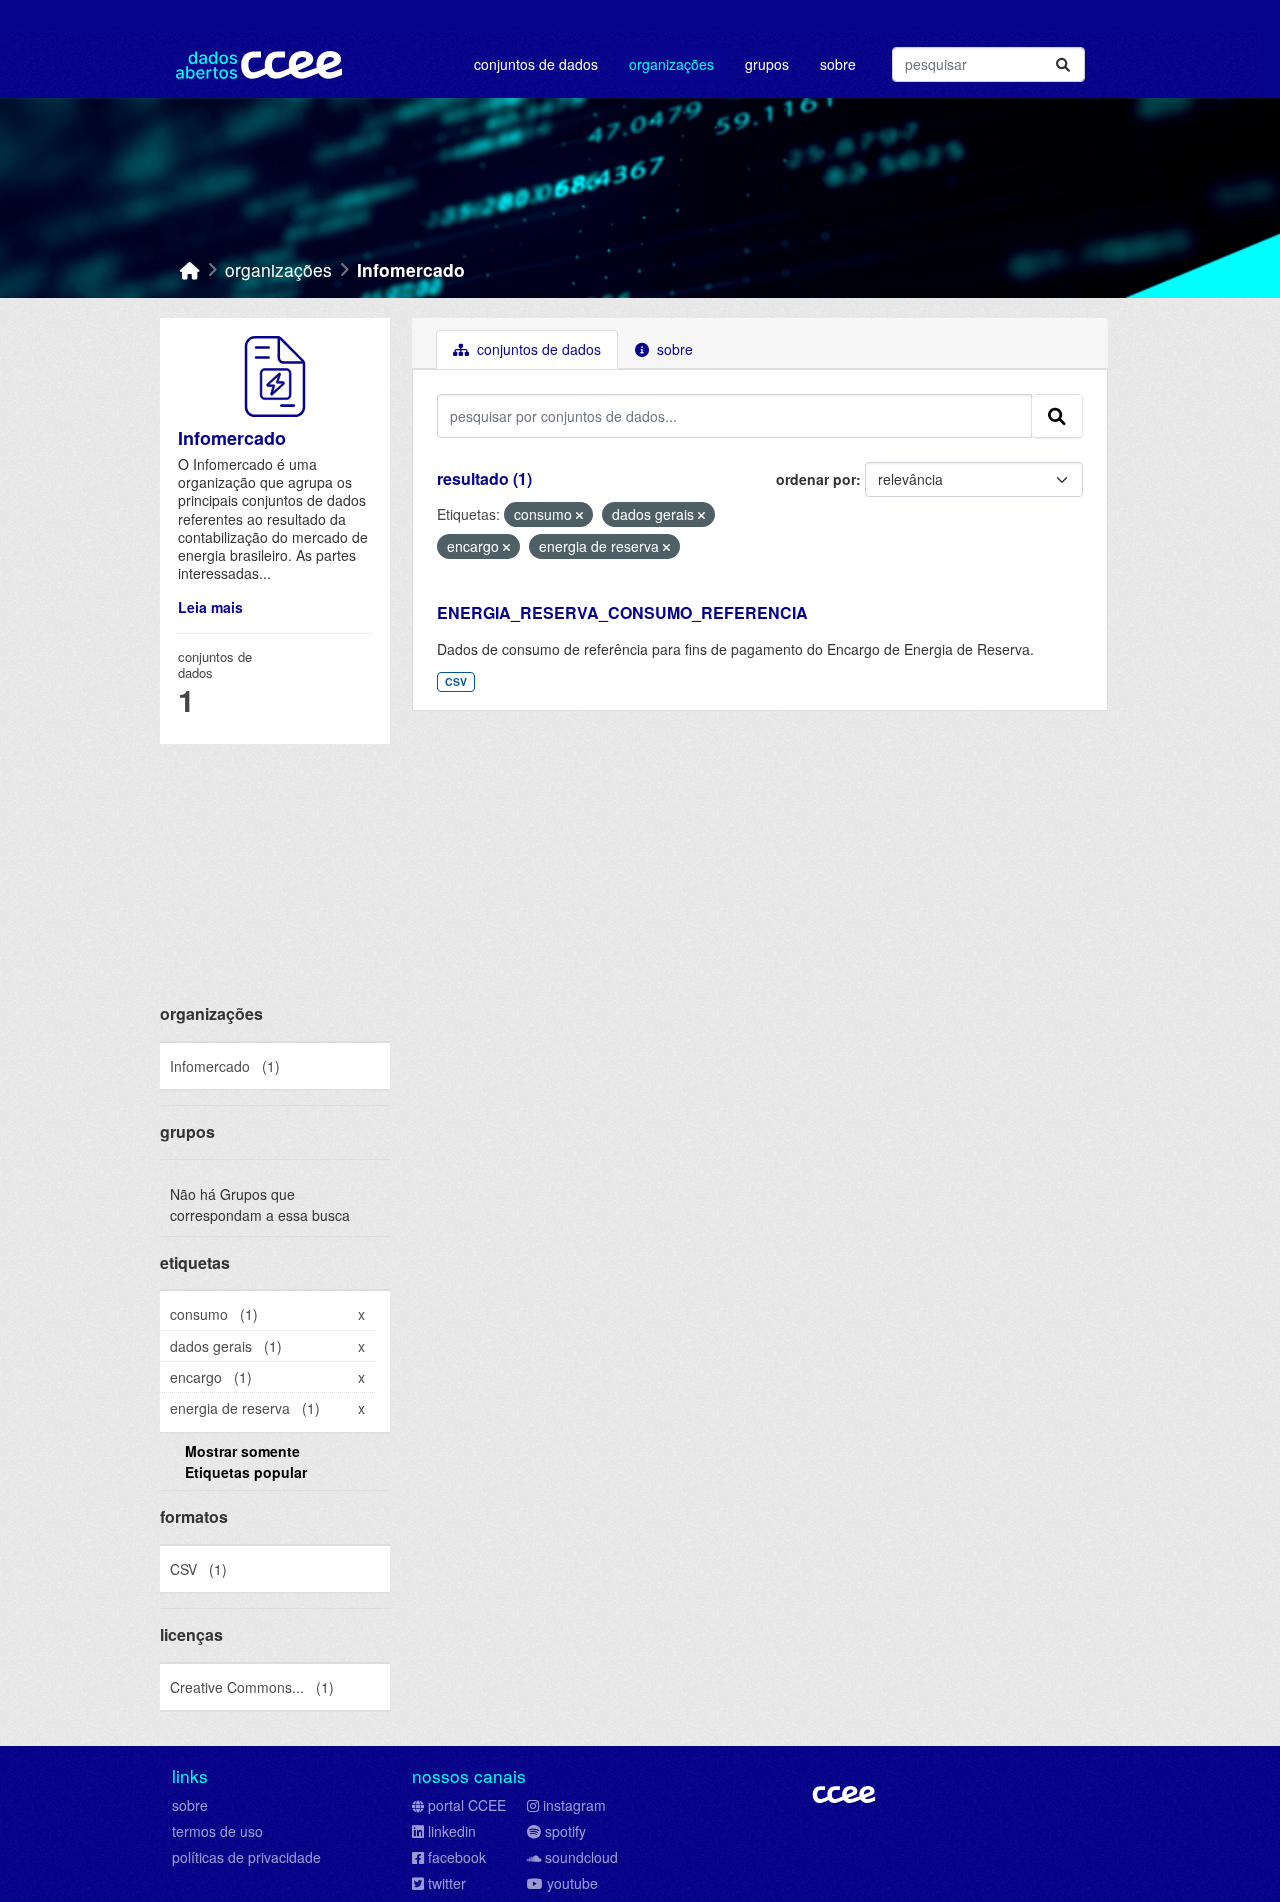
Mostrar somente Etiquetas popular (246, 1461)
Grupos (767, 64)
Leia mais (210, 607)
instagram (574, 1805)
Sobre (838, 64)
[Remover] (579, 515)
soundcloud (581, 1857)
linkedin (452, 1831)
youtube (572, 1883)
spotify (565, 1831)
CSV (456, 681)
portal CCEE (467, 1805)
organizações (278, 269)
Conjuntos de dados (536, 64)
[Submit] (1063, 64)
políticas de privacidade (246, 1857)
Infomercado (411, 269)
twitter (447, 1883)
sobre (190, 1805)
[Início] (190, 269)
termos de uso (217, 1831)
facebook (457, 1857)
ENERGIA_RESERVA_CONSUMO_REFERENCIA (622, 612)
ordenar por (816, 479)
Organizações (671, 64)
